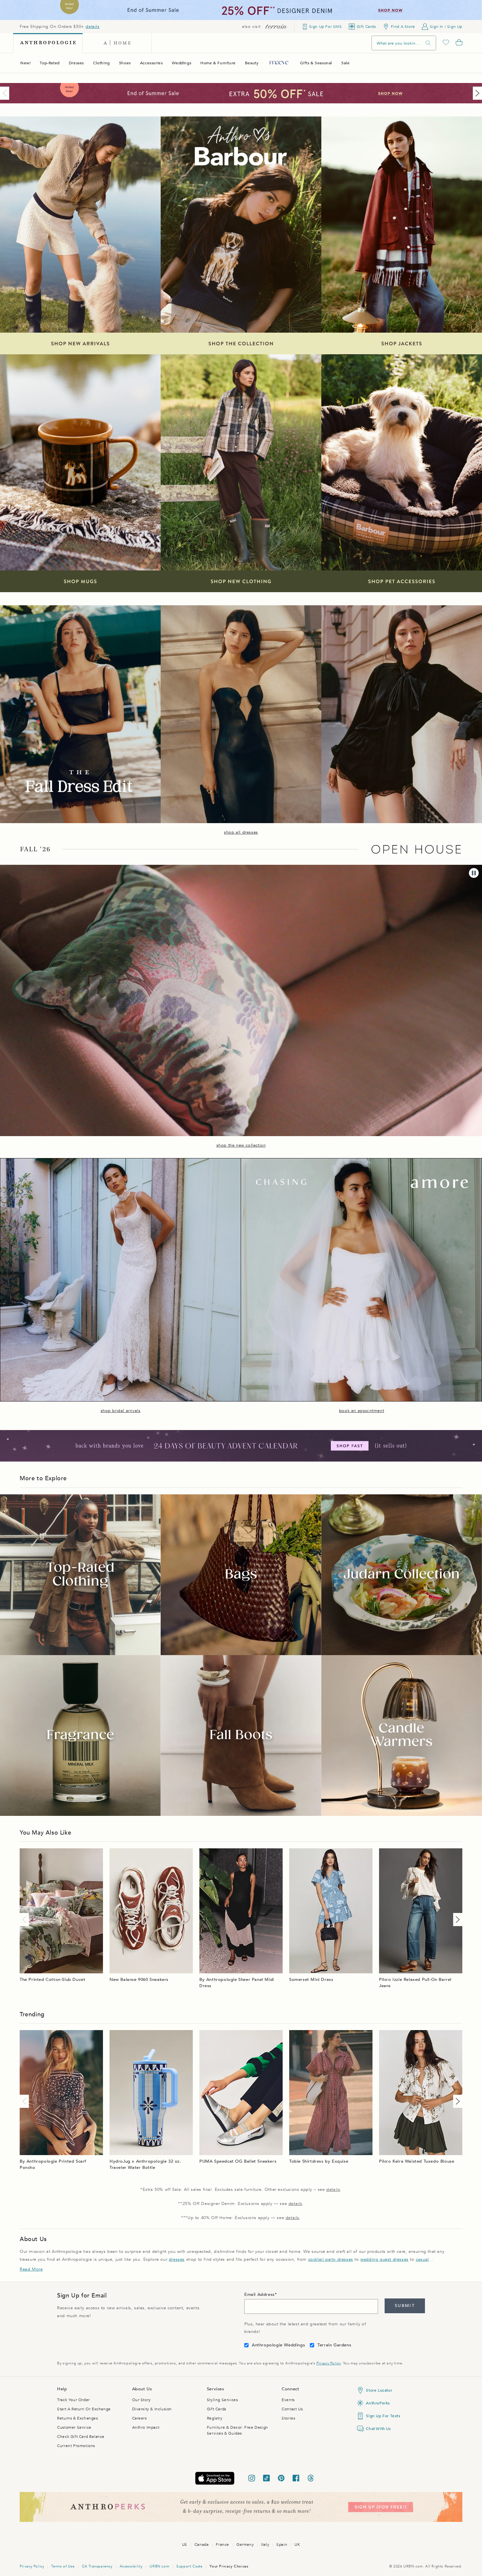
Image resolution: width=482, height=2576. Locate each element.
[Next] (476, 93)
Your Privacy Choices (229, 2566)
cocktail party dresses (331, 2259)
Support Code (189, 2566)
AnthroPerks (378, 2403)
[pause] (474, 873)
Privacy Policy (328, 2363)
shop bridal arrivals (121, 1411)
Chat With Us (378, 2429)
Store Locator (379, 2390)
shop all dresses (241, 832)
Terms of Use (63, 2566)
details (92, 27)
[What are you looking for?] (428, 43)
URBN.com (159, 2566)
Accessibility (131, 2566)
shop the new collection (241, 1145)
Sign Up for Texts (383, 2416)
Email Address (260, 2295)
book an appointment (361, 1411)
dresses (177, 2259)
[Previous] (6, 93)
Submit (405, 2306)
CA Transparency (97, 2566)
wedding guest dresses (384, 2259)
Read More (31, 2269)
